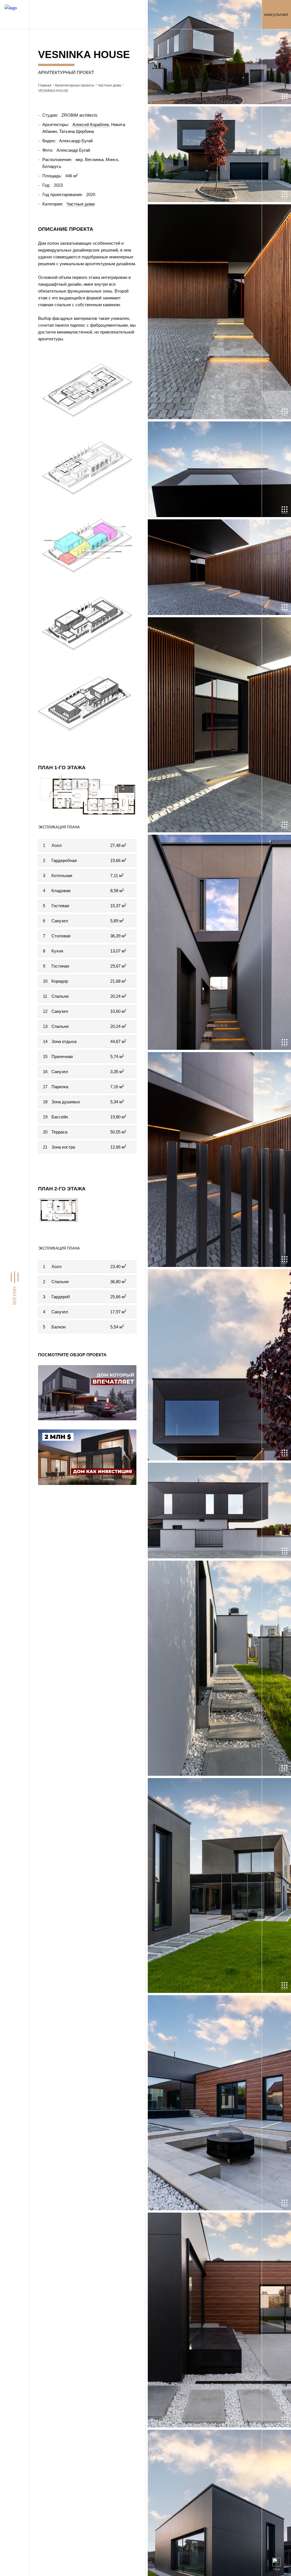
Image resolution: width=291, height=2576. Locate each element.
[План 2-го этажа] (87, 1217)
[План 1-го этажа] (87, 796)
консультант (276, 14)
